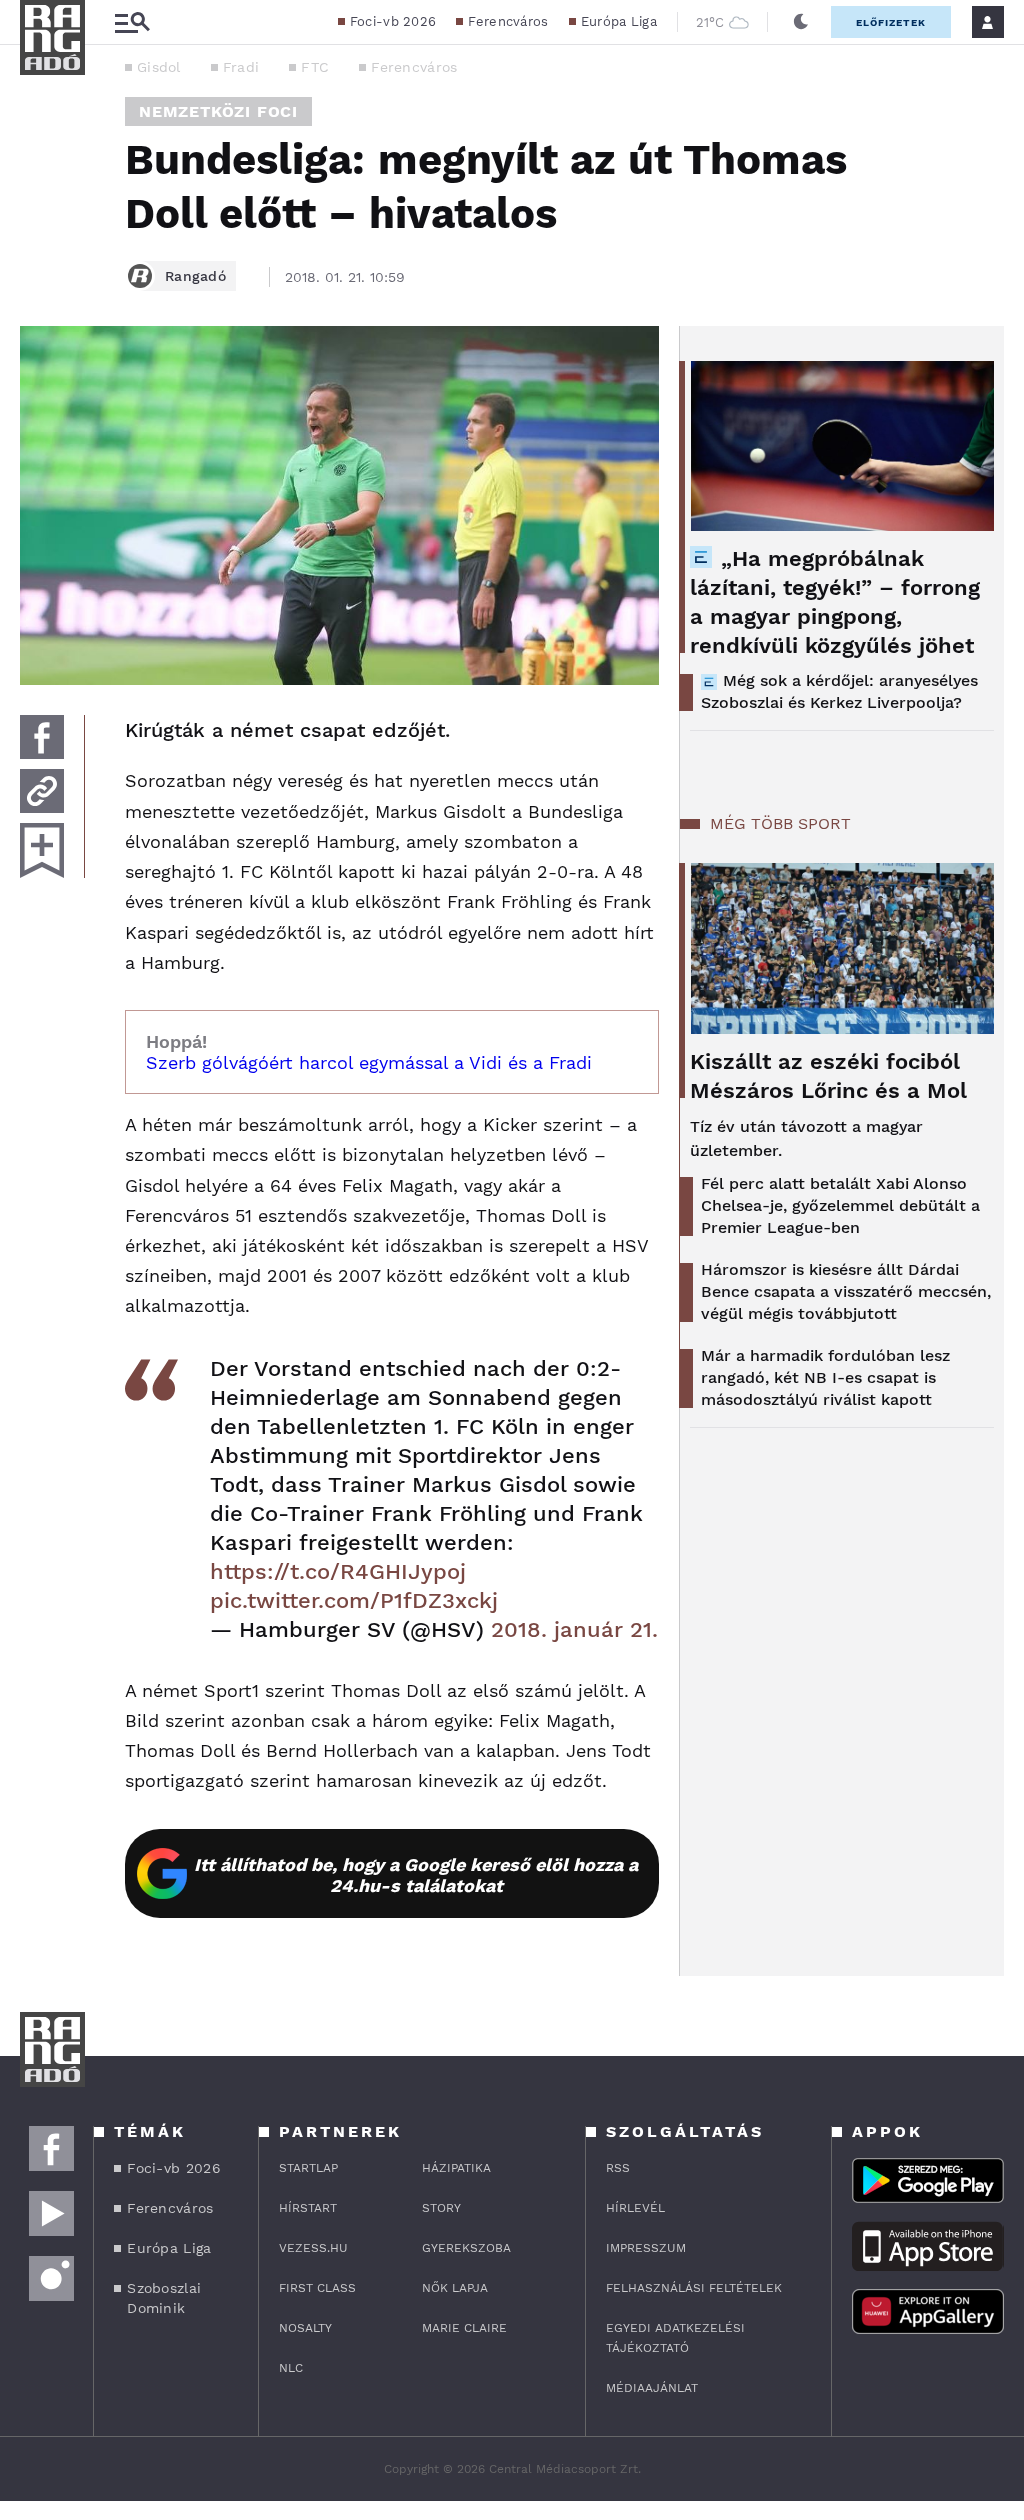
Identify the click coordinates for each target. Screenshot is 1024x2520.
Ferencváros (508, 21)
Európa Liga (619, 21)
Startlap (308, 2168)
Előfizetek (891, 22)
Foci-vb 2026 (393, 21)
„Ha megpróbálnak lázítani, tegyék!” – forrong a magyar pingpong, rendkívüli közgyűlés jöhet (835, 602)
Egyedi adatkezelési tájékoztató (675, 2338)
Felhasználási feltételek (694, 2288)
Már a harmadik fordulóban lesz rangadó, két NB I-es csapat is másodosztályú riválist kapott (825, 1377)
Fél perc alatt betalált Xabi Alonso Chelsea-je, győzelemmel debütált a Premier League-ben (840, 1205)
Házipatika (456, 2168)
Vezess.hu (313, 2248)
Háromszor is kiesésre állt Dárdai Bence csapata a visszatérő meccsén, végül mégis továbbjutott (846, 1291)
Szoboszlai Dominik (164, 2298)
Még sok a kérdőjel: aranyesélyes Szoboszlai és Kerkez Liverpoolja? (839, 691)
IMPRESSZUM (646, 2248)
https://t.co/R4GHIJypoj (338, 1571)
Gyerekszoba (466, 2248)
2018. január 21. (574, 1629)
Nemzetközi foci (218, 111)
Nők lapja (455, 2288)
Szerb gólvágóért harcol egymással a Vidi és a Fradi (369, 1062)
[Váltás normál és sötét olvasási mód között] (801, 22)
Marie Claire (464, 2328)
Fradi (241, 67)
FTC (315, 67)
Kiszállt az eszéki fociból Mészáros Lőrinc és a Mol (828, 1076)
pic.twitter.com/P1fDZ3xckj (354, 1600)
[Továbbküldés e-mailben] (42, 791)
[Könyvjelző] (42, 850)
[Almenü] (132, 22)
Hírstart (308, 2208)
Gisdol (159, 67)
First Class (317, 2288)
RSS (618, 2168)
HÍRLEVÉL (635, 2208)
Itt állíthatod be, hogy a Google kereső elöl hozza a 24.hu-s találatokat (416, 1875)
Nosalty (305, 2328)
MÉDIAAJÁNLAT (652, 2388)
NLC (291, 2368)
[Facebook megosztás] (42, 737)
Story (441, 2208)
